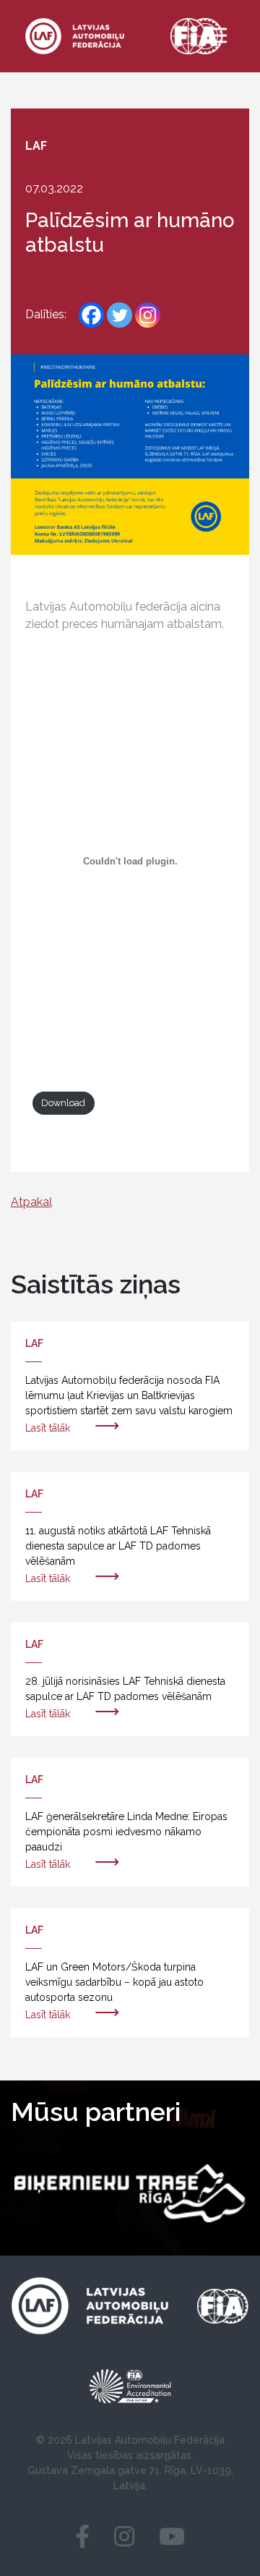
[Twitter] (120, 315)
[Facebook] (91, 315)
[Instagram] (148, 315)
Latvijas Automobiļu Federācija (150, 2440)
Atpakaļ (31, 1202)
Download (63, 1103)
